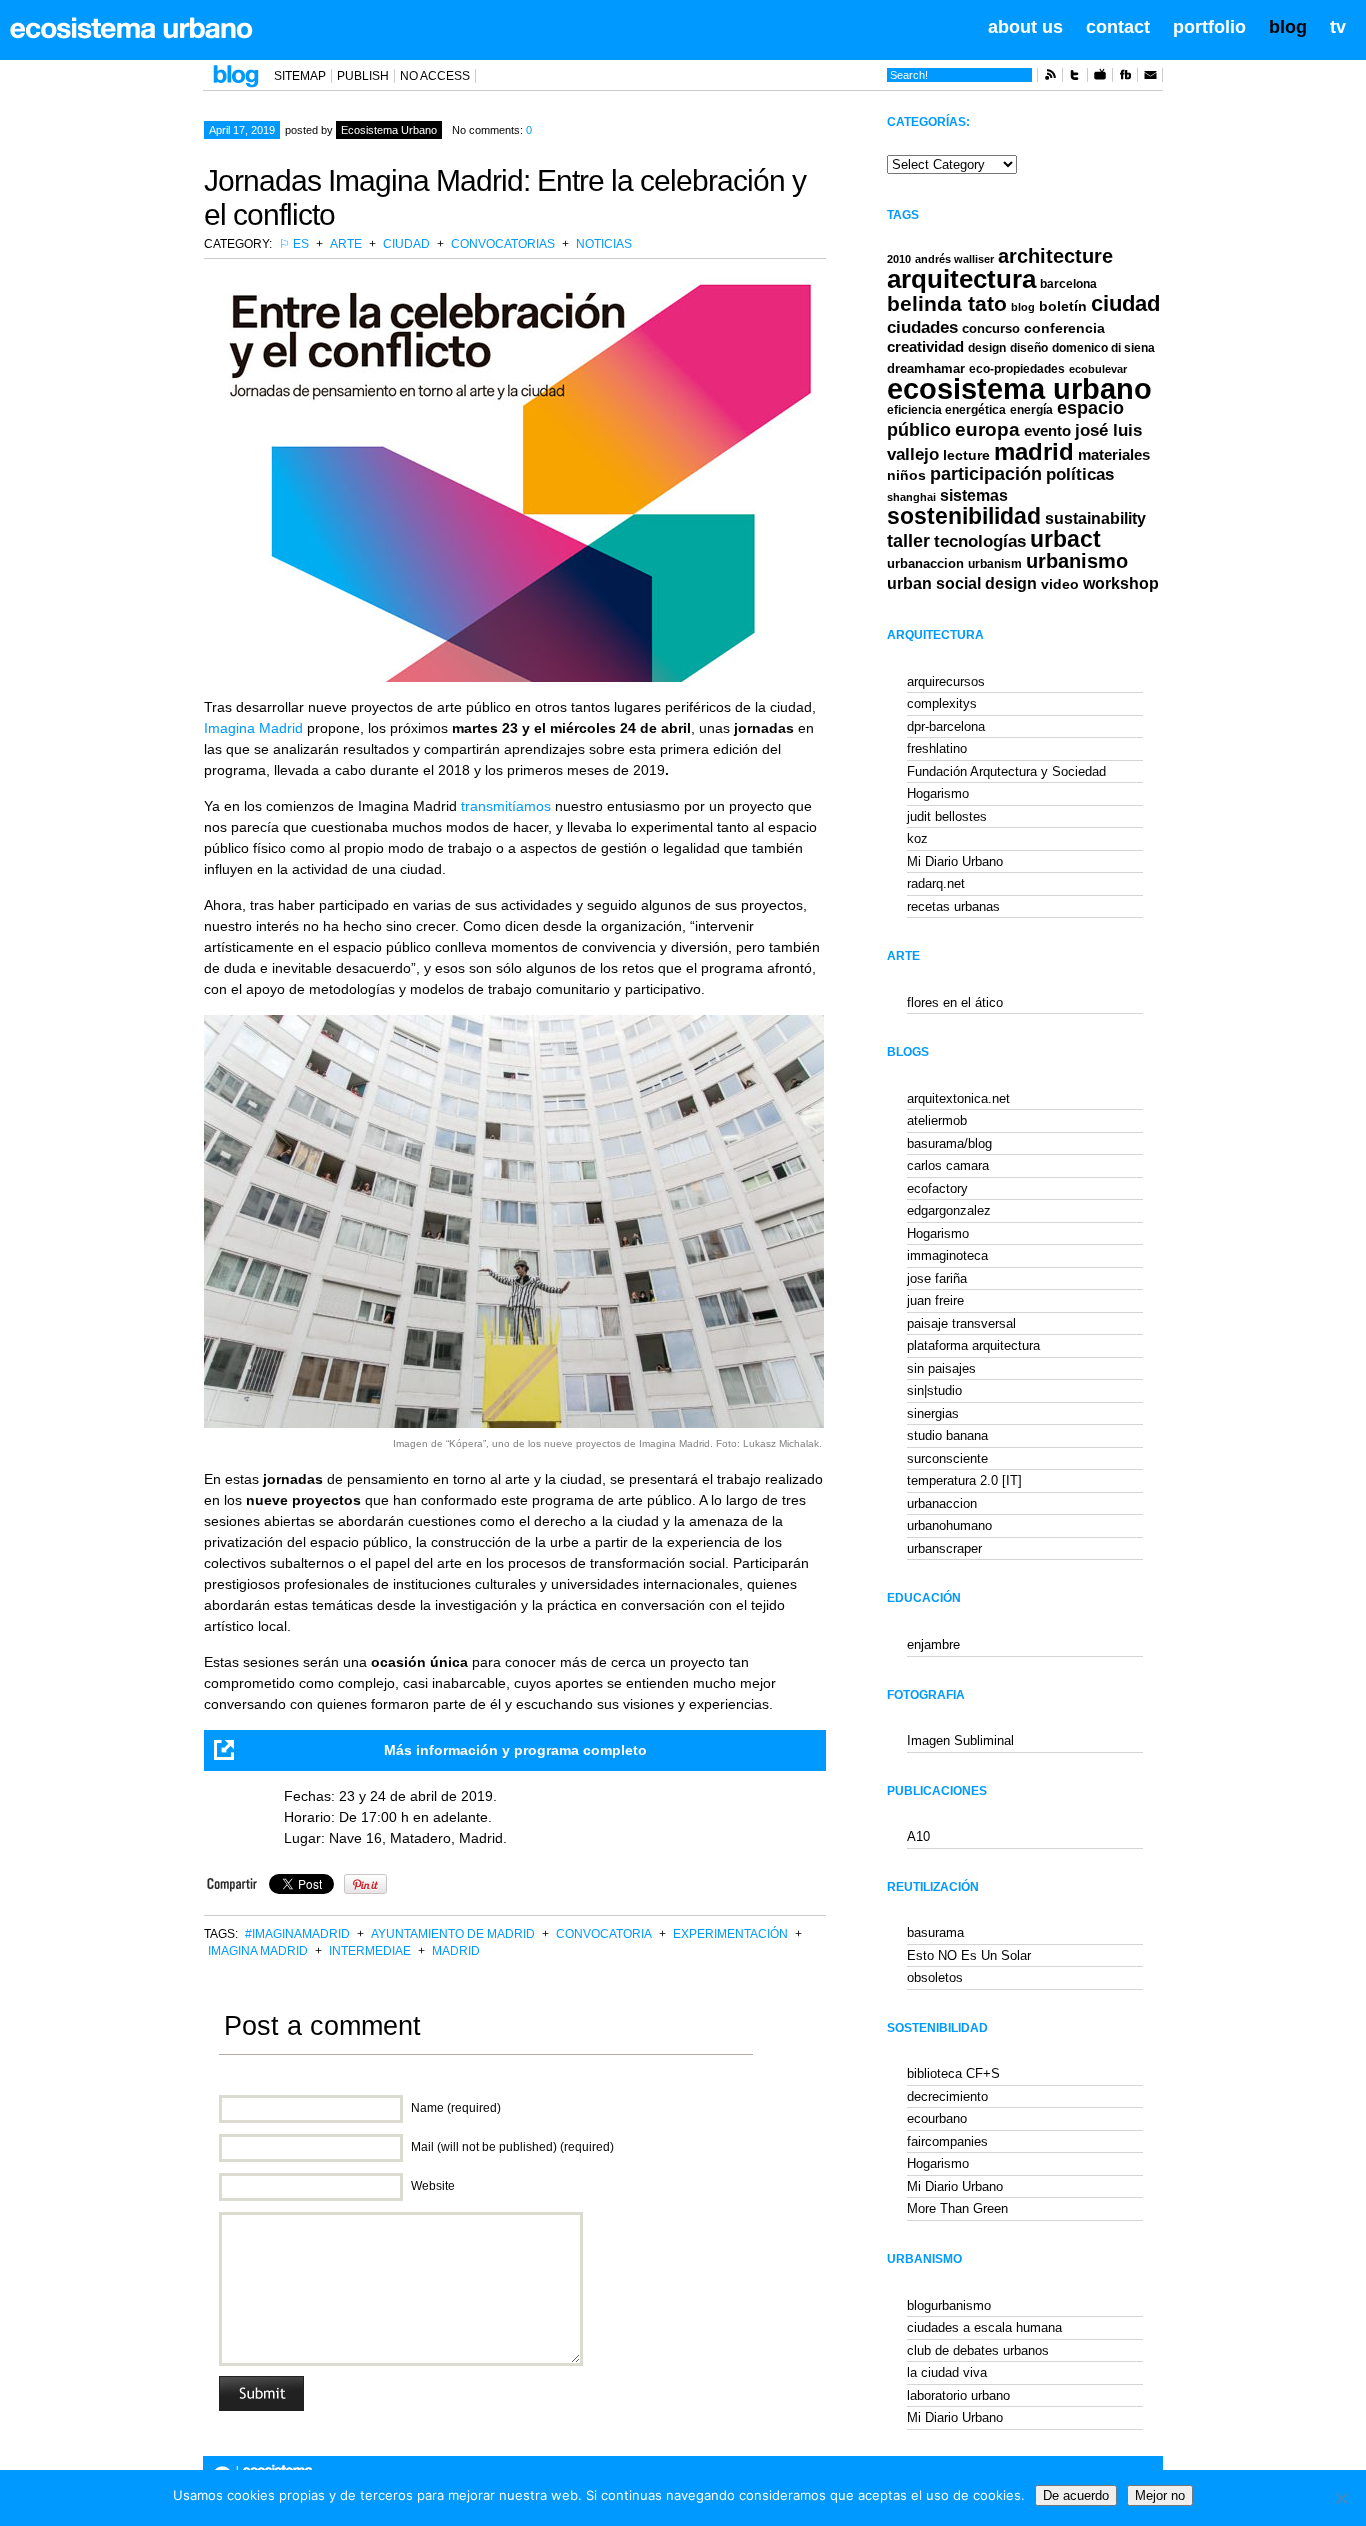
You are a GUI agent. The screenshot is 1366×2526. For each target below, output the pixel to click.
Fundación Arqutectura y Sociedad (1006, 771)
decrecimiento (947, 2096)
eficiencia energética (946, 410)
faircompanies (947, 2141)
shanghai (911, 497)
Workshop (1121, 583)
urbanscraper (944, 1548)
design (987, 348)
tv (1338, 27)
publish (363, 76)
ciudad (406, 244)
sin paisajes (941, 1368)
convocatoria (604, 1934)
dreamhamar (926, 368)
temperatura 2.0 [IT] (964, 1480)
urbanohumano (949, 1525)
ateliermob (937, 1120)
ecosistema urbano (1019, 388)
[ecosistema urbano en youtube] (1100, 78)
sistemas (974, 495)
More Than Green (957, 2208)
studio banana (947, 1435)
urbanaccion (925, 563)
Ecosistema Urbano (389, 130)
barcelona (1068, 284)
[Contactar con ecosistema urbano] (1150, 78)
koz (917, 838)
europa (987, 429)
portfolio (1209, 27)
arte (346, 244)
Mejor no (1160, 2495)
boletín (1063, 306)
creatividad (925, 347)
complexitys (942, 703)
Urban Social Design (962, 583)
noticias (604, 244)
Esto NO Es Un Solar (969, 1955)
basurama (935, 1932)
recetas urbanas (953, 906)
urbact (1065, 539)
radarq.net (936, 883)
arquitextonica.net (958, 1098)
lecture (966, 455)
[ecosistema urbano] (131, 28)
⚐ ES (294, 244)
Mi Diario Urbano (955, 861)
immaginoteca (947, 1255)
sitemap (300, 76)
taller (908, 541)
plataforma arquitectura (973, 1345)
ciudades (922, 327)
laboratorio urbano (958, 2395)
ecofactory (937, 1188)
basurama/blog (949, 1143)
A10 (918, 1836)
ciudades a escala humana (984, 2327)
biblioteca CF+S (953, 2073)
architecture (1055, 256)
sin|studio (934, 1390)
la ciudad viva (947, 2372)
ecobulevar (1098, 369)
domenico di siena (1103, 348)
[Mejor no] (1341, 2498)
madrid (456, 1951)
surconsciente (947, 1458)
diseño (1029, 348)
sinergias (933, 1413)
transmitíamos (506, 806)
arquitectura (961, 279)
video (1060, 584)
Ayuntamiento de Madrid (453, 1934)
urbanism (995, 563)
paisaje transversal (961, 1323)
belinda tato (947, 303)
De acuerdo (1076, 2495)
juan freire (935, 1300)
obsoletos (935, 1977)
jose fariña (937, 1278)
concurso (991, 328)
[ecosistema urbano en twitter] (1075, 78)
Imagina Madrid (253, 728)
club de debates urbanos (978, 2350)
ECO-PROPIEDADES (1017, 368)
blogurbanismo (949, 2305)
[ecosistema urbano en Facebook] (1125, 78)
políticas (1080, 474)
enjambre (933, 1644)
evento (1047, 430)
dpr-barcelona (946, 726)
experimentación (730, 1934)
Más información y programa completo (515, 1750)
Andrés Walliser (954, 259)
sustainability (1095, 518)
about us (1025, 27)
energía (1031, 410)
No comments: (492, 130)
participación (986, 474)
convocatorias (503, 244)
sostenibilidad (964, 516)
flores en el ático (955, 1002)
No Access (435, 76)
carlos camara (948, 1165)
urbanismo (1077, 561)
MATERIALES (1114, 455)
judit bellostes (947, 816)
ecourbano (937, 2118)
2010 (899, 259)
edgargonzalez (949, 1210)
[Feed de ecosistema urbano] (1050, 78)
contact (1118, 27)
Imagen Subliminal (960, 1740)
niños (906, 475)
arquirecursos (946, 681)
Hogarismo (938, 793)
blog (1288, 27)
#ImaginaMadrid (297, 1934)
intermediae (370, 1951)
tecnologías (980, 541)
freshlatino (937, 748)
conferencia (1064, 328)
